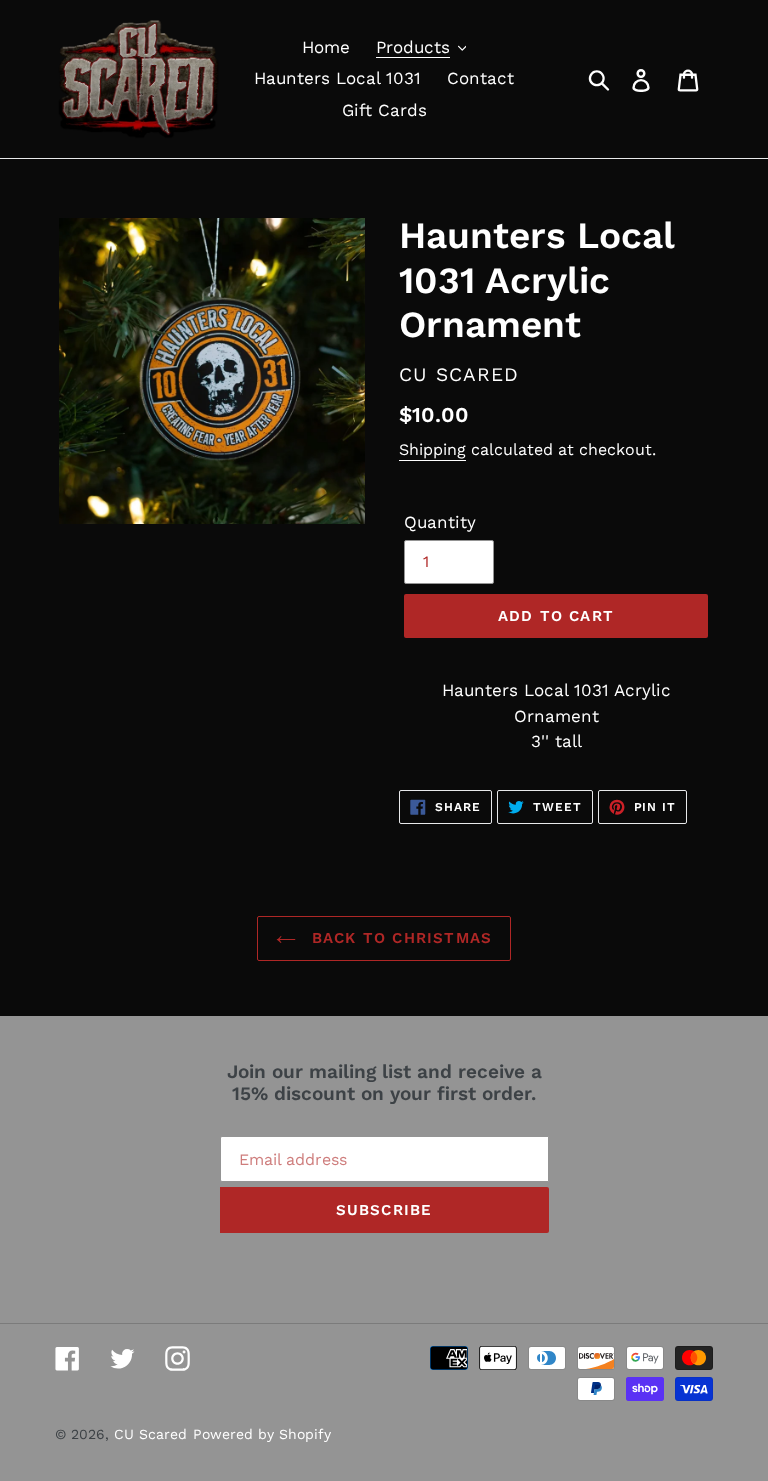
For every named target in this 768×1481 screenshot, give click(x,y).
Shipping (432, 449)
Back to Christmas (399, 938)
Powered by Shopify (262, 1434)
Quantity (440, 522)
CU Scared (150, 1434)
